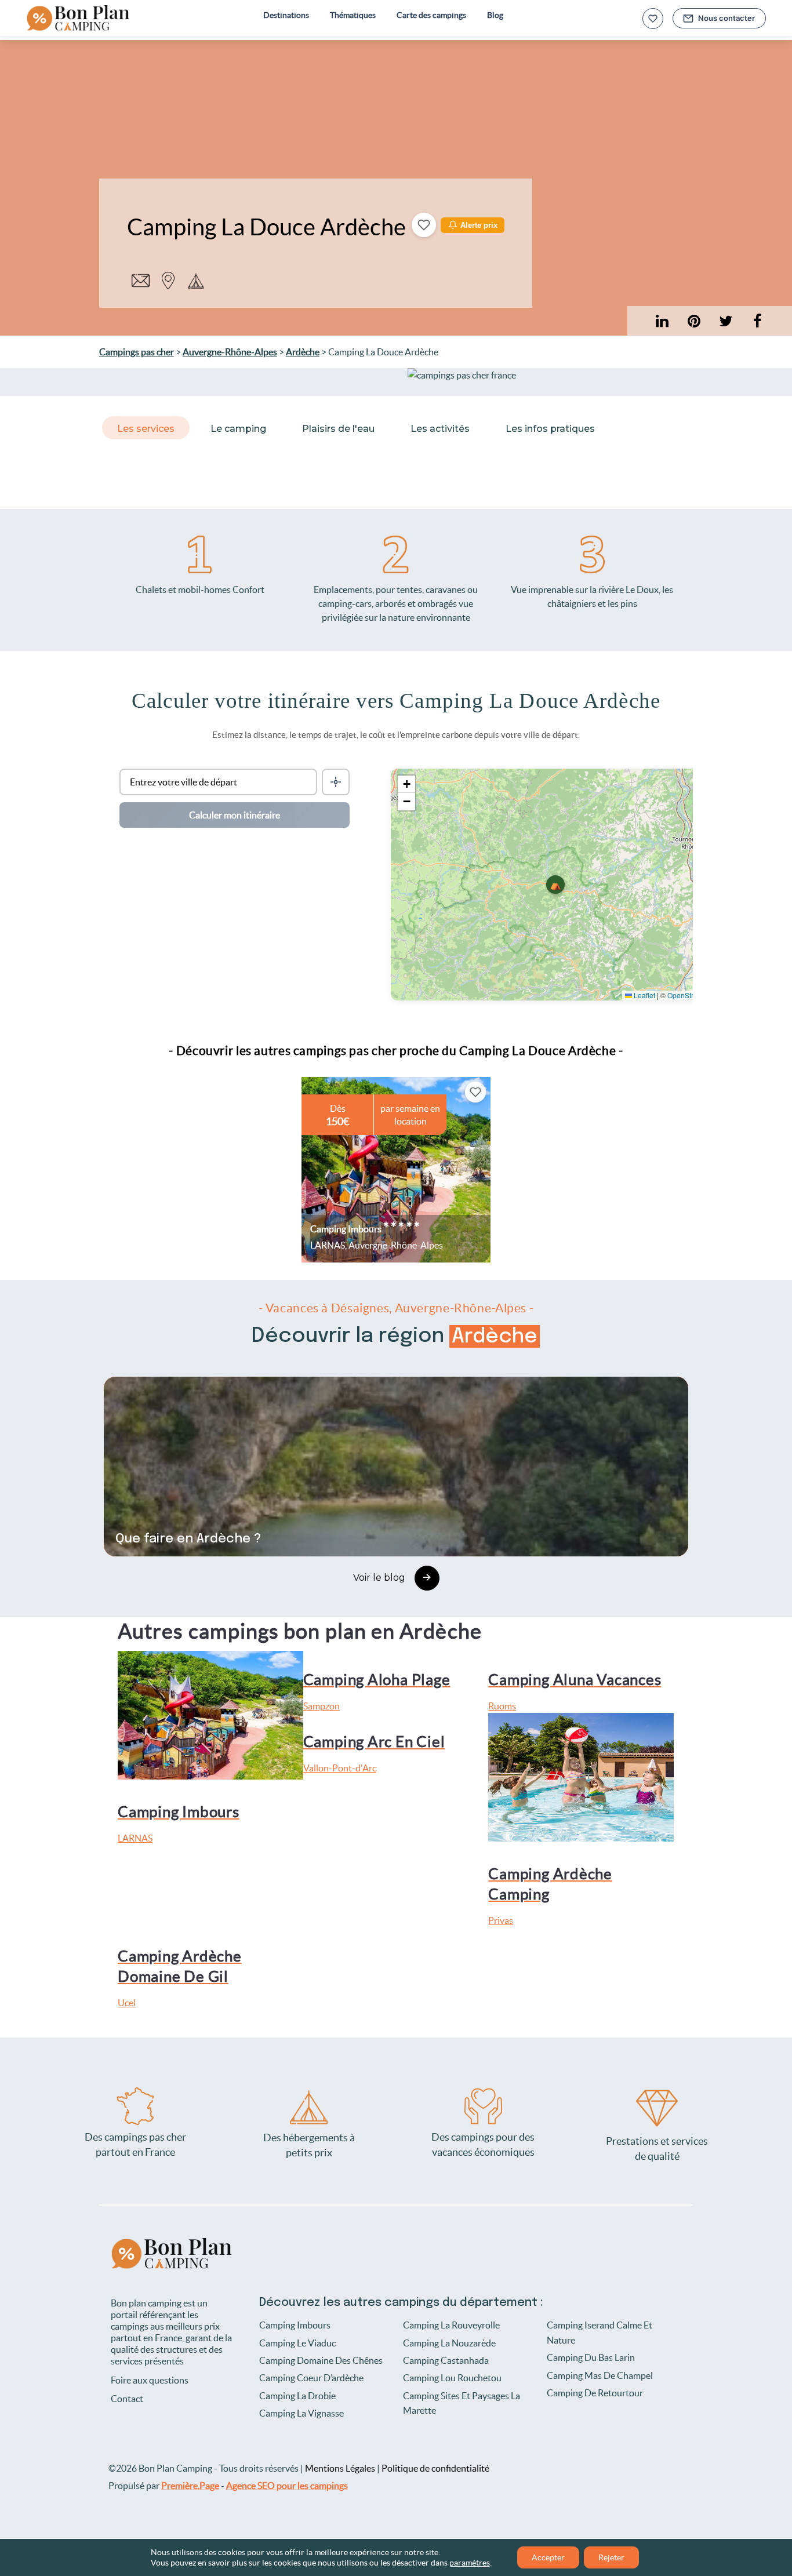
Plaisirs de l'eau (338, 429)
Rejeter (611, 2557)
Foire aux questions (150, 2380)
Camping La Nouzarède (449, 2343)
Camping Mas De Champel (600, 2375)
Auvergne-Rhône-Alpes (230, 352)
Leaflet (644, 995)
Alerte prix (479, 225)
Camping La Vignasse (301, 2413)
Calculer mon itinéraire (235, 815)
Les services (146, 429)
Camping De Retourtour (595, 2393)
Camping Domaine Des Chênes (321, 2360)
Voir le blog (379, 1578)
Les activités (440, 429)
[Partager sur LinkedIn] (694, 321)
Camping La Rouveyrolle (451, 2325)
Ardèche (303, 352)
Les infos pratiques (550, 429)
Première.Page (190, 2486)
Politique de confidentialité (435, 2468)
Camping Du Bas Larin (591, 2357)
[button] (555, 885)
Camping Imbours (295, 2325)
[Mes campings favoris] (653, 19)
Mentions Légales (340, 2468)
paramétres (470, 2563)
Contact (127, 2399)
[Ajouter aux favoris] (424, 225)
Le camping (238, 429)
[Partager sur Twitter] (726, 321)
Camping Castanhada (446, 2360)
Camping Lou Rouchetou (452, 2378)
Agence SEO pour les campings (287, 2486)
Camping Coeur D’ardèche (311, 2378)
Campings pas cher (137, 352)
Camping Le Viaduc (297, 2343)
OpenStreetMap (692, 995)
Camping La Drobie (297, 2396)
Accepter (548, 2557)
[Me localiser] (336, 782)
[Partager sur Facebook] (758, 321)
